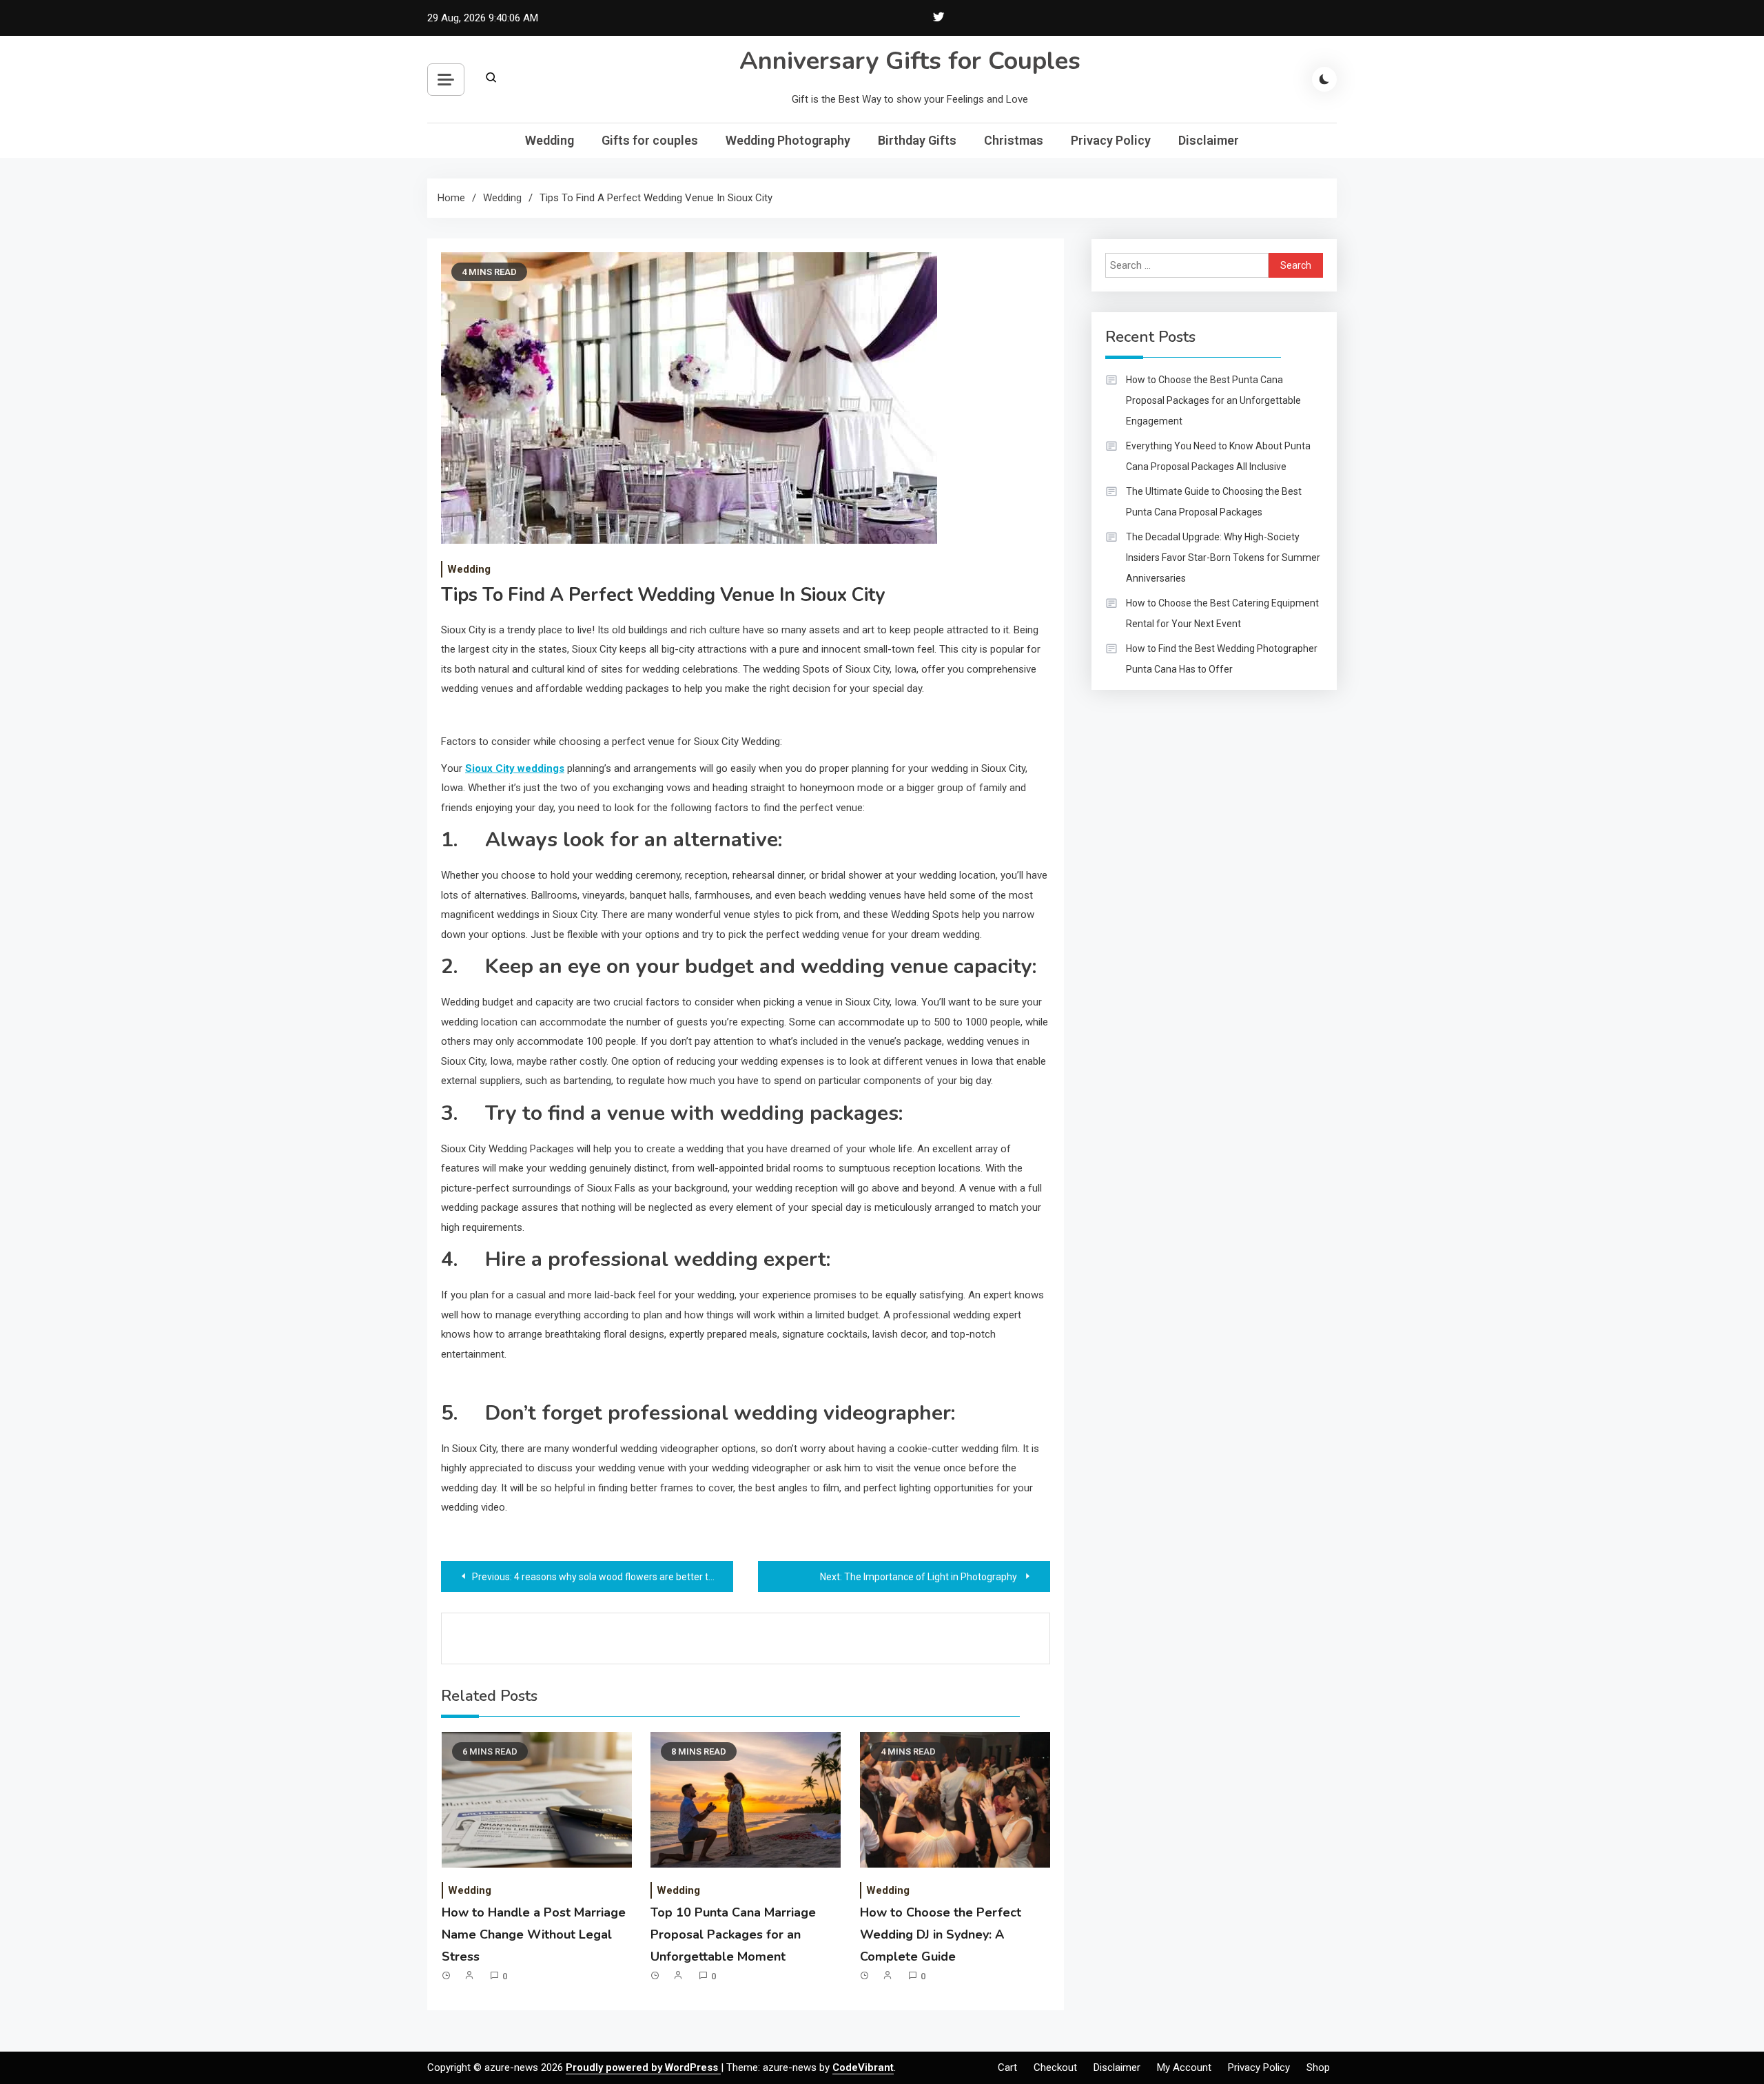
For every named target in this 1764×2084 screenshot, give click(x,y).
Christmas (1014, 140)
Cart (1007, 2067)
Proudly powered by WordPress (643, 2067)
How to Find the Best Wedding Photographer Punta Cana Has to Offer (1222, 659)
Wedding (550, 140)
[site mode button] (1324, 79)
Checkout (1055, 2067)
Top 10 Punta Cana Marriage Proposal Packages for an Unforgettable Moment (733, 1935)
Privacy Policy (1111, 140)
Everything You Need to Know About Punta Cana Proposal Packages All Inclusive (1218, 456)
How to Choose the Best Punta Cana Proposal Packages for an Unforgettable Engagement (1213, 400)
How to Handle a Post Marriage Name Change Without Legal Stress (534, 1935)
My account (1184, 2067)
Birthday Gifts (917, 140)
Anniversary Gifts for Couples (910, 61)
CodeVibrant (863, 2067)
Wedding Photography (788, 140)
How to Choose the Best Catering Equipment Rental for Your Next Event (1222, 613)
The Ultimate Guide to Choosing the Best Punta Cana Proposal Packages (1214, 502)
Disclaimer (1209, 140)
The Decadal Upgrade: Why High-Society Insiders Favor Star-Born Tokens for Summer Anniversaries (1223, 558)
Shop (1318, 2067)
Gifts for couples (650, 140)
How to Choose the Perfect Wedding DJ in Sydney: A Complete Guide (941, 1935)
